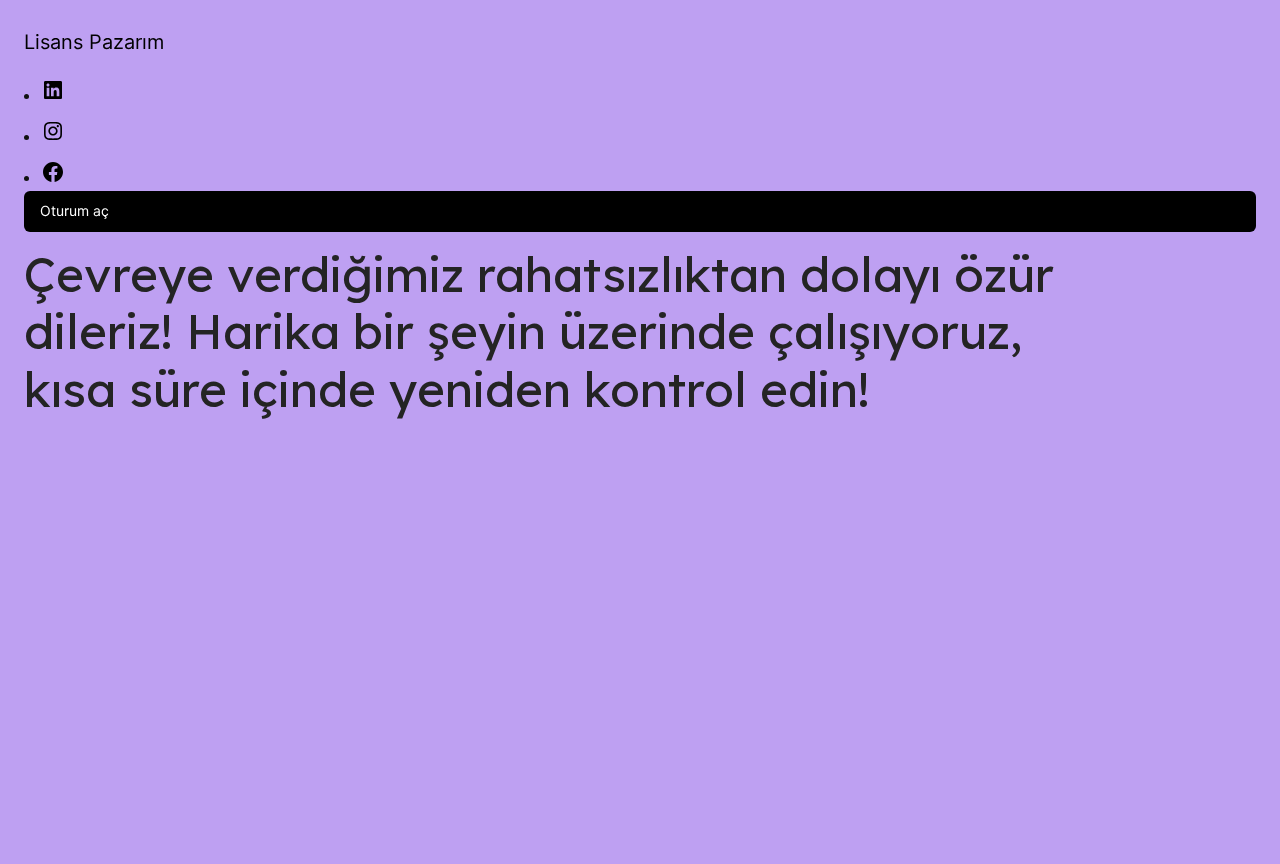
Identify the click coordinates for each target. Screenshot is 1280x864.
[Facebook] (53, 178)
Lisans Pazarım (94, 42)
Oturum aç (74, 210)
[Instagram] (53, 137)
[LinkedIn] (53, 96)
